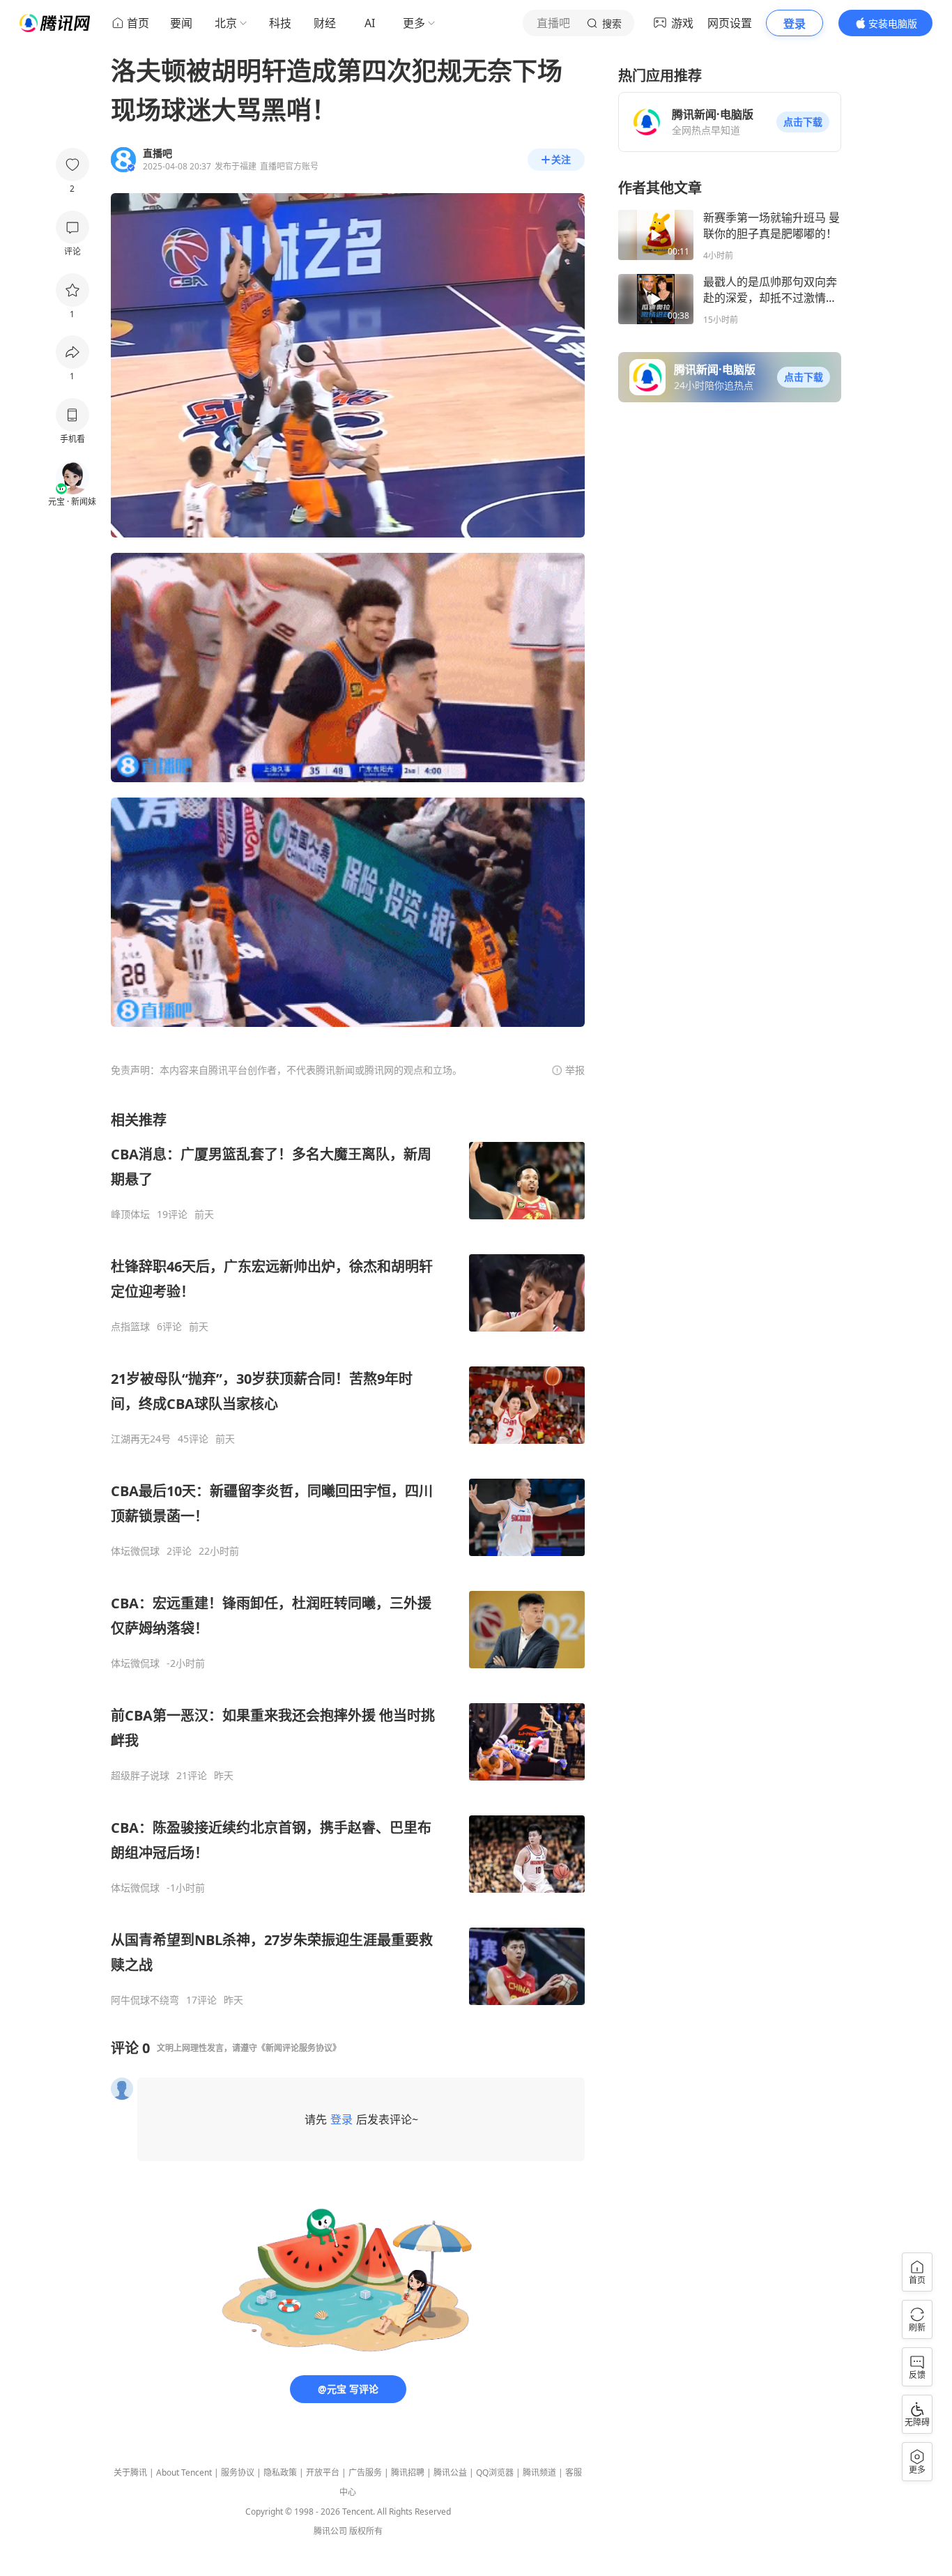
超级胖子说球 (140, 1776)
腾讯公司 (330, 2531)
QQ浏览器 (495, 2472)
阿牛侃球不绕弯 (145, 2000)
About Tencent (184, 2472)
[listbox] (348, 1558)
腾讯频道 (539, 2472)
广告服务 (365, 2472)
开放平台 (323, 2472)
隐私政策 (280, 2472)
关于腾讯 (130, 2472)
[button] (803, 122)
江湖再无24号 (141, 1439)
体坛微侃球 (135, 1551)
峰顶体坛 (130, 1214)
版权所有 (366, 2531)
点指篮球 (130, 1327)
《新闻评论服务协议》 (299, 2048)
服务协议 (238, 2472)
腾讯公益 (450, 2472)
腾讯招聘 (408, 2472)
